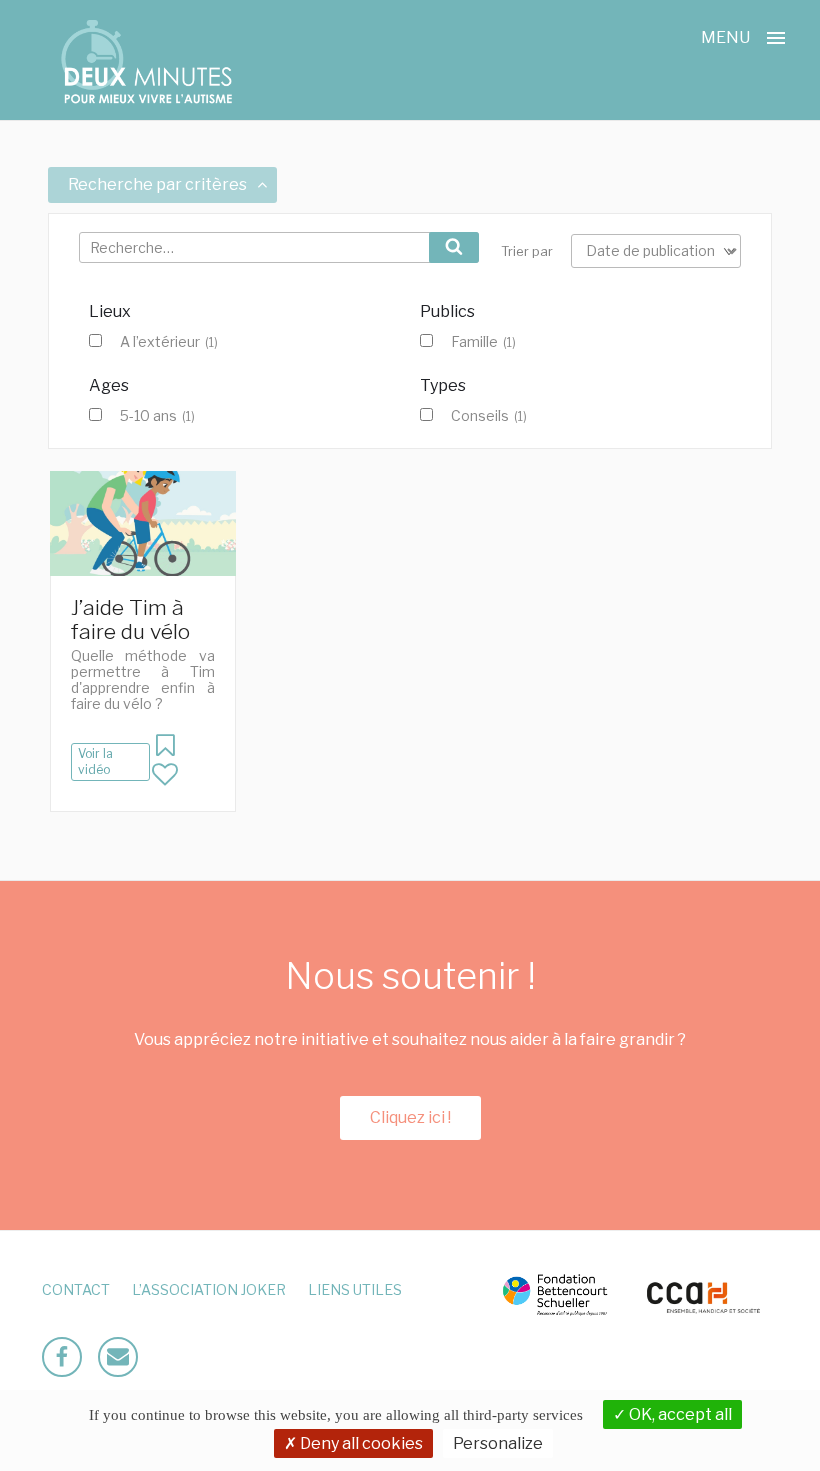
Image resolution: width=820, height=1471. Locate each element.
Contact (76, 1289)
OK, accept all (679, 1414)
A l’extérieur (169, 342)
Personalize (498, 1443)
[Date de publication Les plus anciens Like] (656, 251)
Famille (483, 342)
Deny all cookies (360, 1443)
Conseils (489, 416)
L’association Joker (209, 1289)
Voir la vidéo (95, 761)
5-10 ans (157, 416)
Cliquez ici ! (410, 1117)
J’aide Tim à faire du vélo (130, 619)
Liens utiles (355, 1289)
